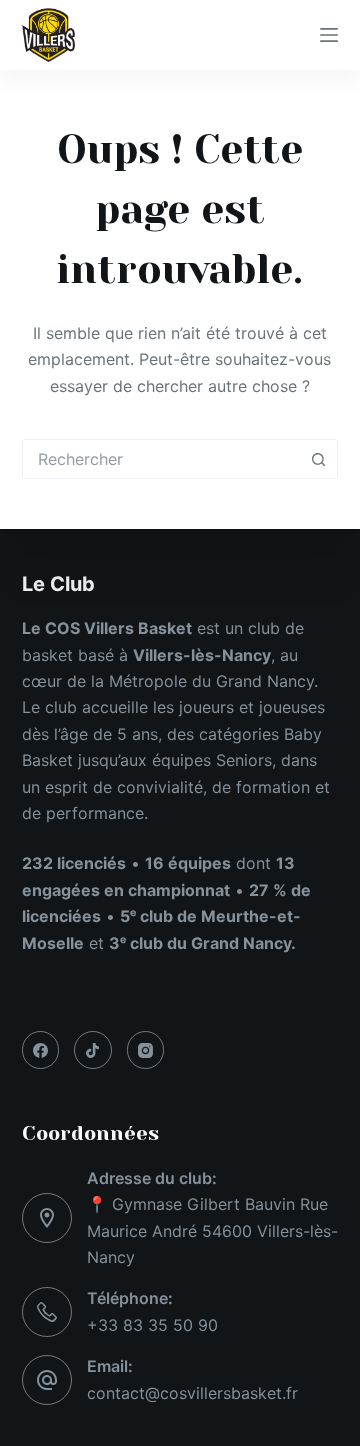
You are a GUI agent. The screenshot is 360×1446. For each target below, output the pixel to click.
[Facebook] (41, 1050)
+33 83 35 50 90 (152, 1325)
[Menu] (329, 35)
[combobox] (161, 459)
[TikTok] (93, 1050)
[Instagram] (146, 1050)
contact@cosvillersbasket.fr (192, 1393)
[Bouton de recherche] (318, 459)
